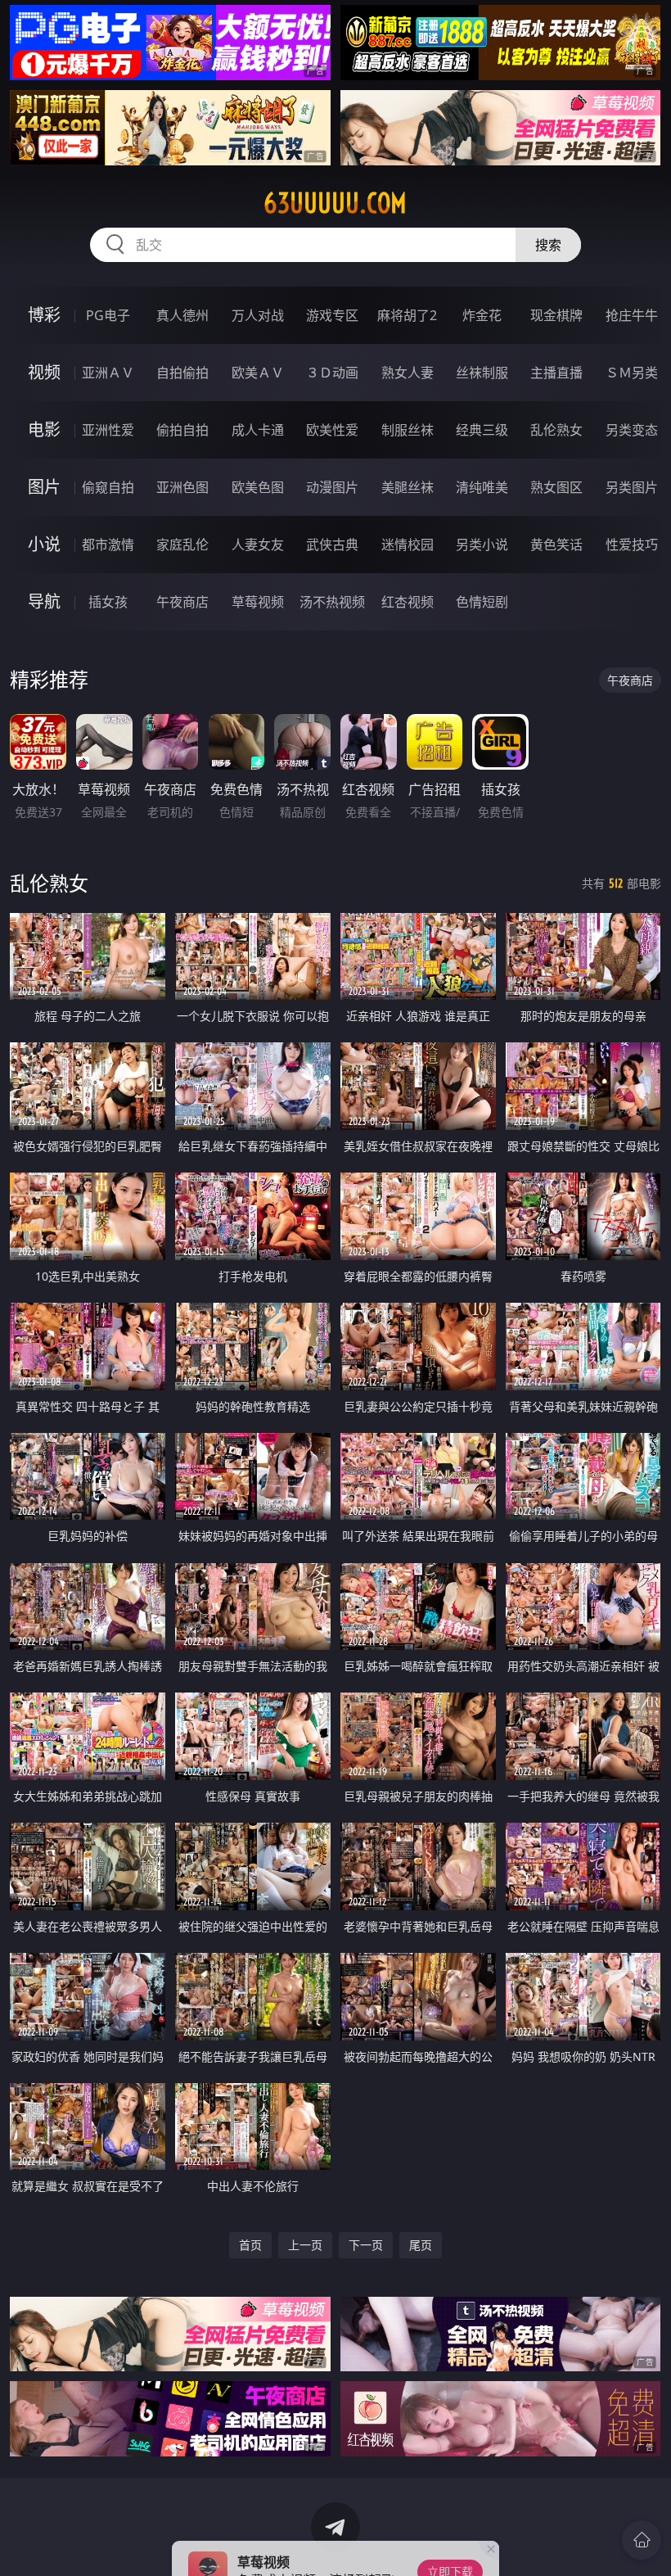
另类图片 (632, 487)
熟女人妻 (408, 373)
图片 (44, 487)
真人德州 (182, 315)
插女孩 (108, 602)
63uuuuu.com (335, 203)
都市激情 (108, 545)
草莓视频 (258, 602)
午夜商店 (182, 602)
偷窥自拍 (108, 487)
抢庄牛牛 (632, 315)
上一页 (305, 2245)
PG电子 (108, 315)
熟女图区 (556, 487)
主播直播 (556, 373)
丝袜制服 (482, 373)
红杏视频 (408, 602)
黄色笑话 (556, 545)
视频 (44, 372)
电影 (44, 429)
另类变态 (632, 430)
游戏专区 (332, 315)
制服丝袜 (408, 430)
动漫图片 (332, 487)
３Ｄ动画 (332, 373)
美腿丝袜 (408, 487)
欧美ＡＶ (258, 373)
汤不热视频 (332, 602)
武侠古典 (332, 545)
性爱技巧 (632, 545)
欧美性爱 (332, 430)
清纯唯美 (482, 487)
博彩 (44, 315)
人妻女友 (258, 545)
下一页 (366, 2245)
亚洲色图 (182, 487)
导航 (44, 601)
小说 (44, 544)
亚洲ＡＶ (108, 373)
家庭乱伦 (182, 545)
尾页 (421, 2245)
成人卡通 (258, 430)
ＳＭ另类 (632, 373)
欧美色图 (258, 487)
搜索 (548, 245)
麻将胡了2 (407, 315)
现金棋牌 (556, 315)
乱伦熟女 (556, 430)
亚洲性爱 (108, 430)
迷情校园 (408, 545)
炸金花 (482, 315)
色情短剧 (482, 602)
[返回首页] (642, 2540)
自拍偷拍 (182, 373)
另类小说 (482, 545)
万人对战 (258, 315)
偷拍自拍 (182, 430)
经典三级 (482, 430)
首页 (250, 2245)
